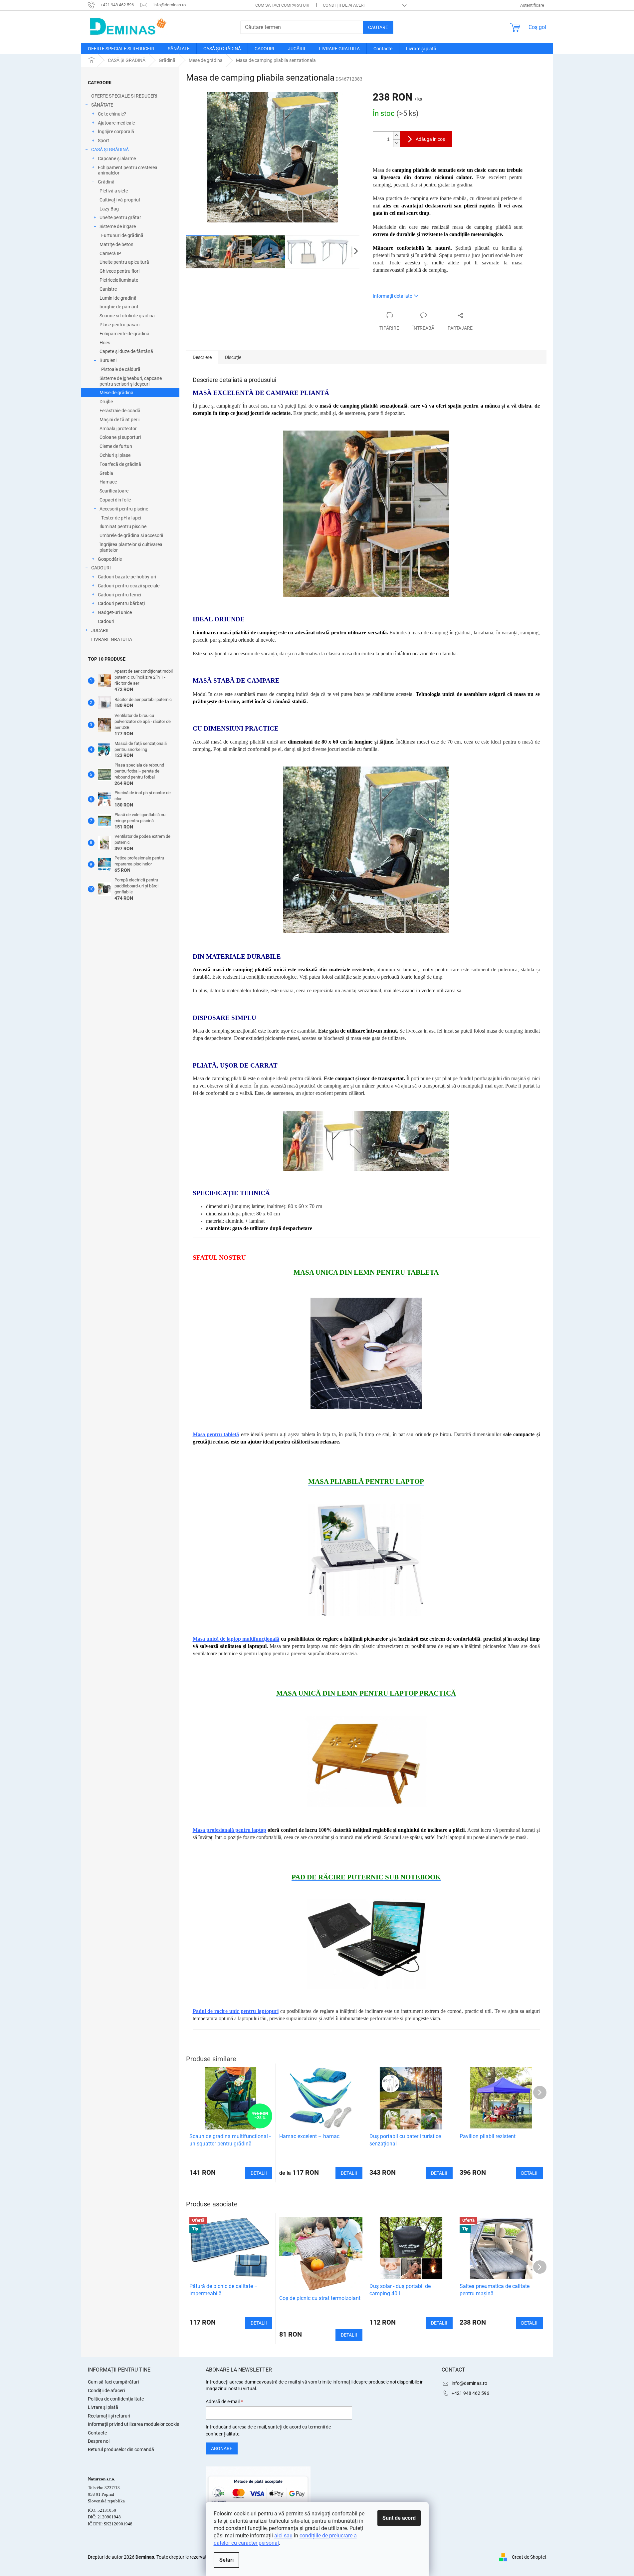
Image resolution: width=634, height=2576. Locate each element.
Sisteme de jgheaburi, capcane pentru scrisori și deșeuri (131, 381)
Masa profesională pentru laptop (230, 1830)
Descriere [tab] (202, 357)
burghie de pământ (119, 307)
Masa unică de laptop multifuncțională (236, 1639)
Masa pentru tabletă (216, 1434)
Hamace (108, 482)
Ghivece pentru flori (119, 271)
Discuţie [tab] (233, 357)
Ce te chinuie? (112, 114)
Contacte (97, 2433)
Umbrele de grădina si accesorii (131, 535)
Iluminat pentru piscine (123, 526)
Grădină (106, 182)
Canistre (108, 289)
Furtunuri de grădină (122, 235)
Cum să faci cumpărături (282, 5)
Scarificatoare (114, 491)
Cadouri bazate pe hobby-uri (127, 577)
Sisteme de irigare (118, 226)
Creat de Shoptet (529, 2557)
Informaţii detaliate (392, 296)
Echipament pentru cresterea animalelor (128, 170)
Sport (104, 141)
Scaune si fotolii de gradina (127, 316)
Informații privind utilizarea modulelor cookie (133, 2424)
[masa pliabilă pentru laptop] (366, 1560)
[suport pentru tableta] (366, 1353)
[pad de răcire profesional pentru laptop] (366, 1944)
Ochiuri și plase (115, 455)
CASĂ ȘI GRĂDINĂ (110, 150)
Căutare (378, 27)
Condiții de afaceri (344, 5)
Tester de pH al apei (121, 518)
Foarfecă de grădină (120, 464)
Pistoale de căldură (121, 369)
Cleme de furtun (116, 446)
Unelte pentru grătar (120, 217)
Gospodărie (110, 559)
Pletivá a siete (114, 191)
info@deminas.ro (469, 2383)
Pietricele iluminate (119, 280)
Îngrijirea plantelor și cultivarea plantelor (131, 547)
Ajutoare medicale (116, 123)
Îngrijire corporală (116, 132)
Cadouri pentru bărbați (121, 603)
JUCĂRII (100, 630)
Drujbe (106, 402)
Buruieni (108, 360)
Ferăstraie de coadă (120, 411)
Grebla (106, 473)
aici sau (283, 2536)
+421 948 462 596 (470, 2393)
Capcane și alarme (117, 159)
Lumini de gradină (118, 298)
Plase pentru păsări (119, 325)
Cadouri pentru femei (119, 595)
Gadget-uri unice (115, 612)
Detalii (259, 2323)
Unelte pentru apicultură (124, 262)
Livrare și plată (103, 2407)
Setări (226, 2560)
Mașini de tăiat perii (119, 420)
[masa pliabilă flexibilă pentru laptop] (366, 1761)
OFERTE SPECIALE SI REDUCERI (124, 96)
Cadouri (106, 621)
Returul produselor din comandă (121, 2449)
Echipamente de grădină (124, 334)
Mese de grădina (116, 393)
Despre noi (99, 2441)
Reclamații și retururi (109, 2416)
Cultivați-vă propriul (120, 200)
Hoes (105, 343)
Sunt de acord (399, 2518)
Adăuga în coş (430, 139)
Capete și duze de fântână (126, 351)
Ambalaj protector (118, 429)
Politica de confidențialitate (116, 2399)
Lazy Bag (109, 209)
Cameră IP (110, 253)
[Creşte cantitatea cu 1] (396, 135)
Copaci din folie (115, 500)
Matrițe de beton (116, 244)
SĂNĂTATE (102, 105)
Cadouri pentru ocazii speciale (129, 586)
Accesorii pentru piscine (124, 509)
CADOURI (101, 568)
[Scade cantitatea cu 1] (396, 143)
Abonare (222, 2448)
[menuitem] (121, 49)
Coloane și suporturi (120, 437)
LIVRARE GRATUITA (112, 639)
